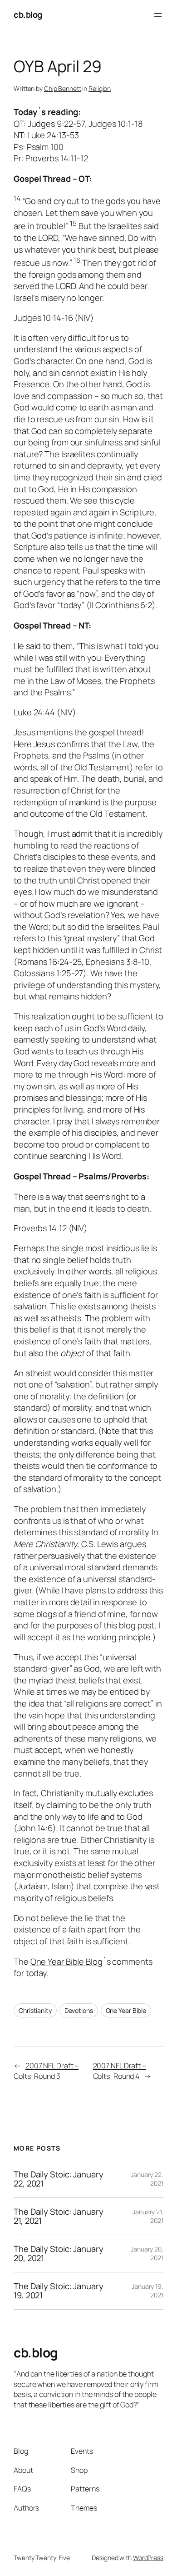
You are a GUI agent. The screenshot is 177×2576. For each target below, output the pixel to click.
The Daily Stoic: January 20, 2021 (59, 2254)
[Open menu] (158, 15)
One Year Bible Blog (66, 1962)
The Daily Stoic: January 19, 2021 (59, 2291)
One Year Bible (126, 2010)
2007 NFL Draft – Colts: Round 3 (46, 2071)
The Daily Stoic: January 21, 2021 (59, 2216)
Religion (100, 88)
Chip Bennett (63, 88)
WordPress (148, 2558)
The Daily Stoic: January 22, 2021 (59, 2179)
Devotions (79, 2010)
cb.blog (28, 15)
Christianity (35, 2010)
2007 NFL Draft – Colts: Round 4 (120, 2071)
